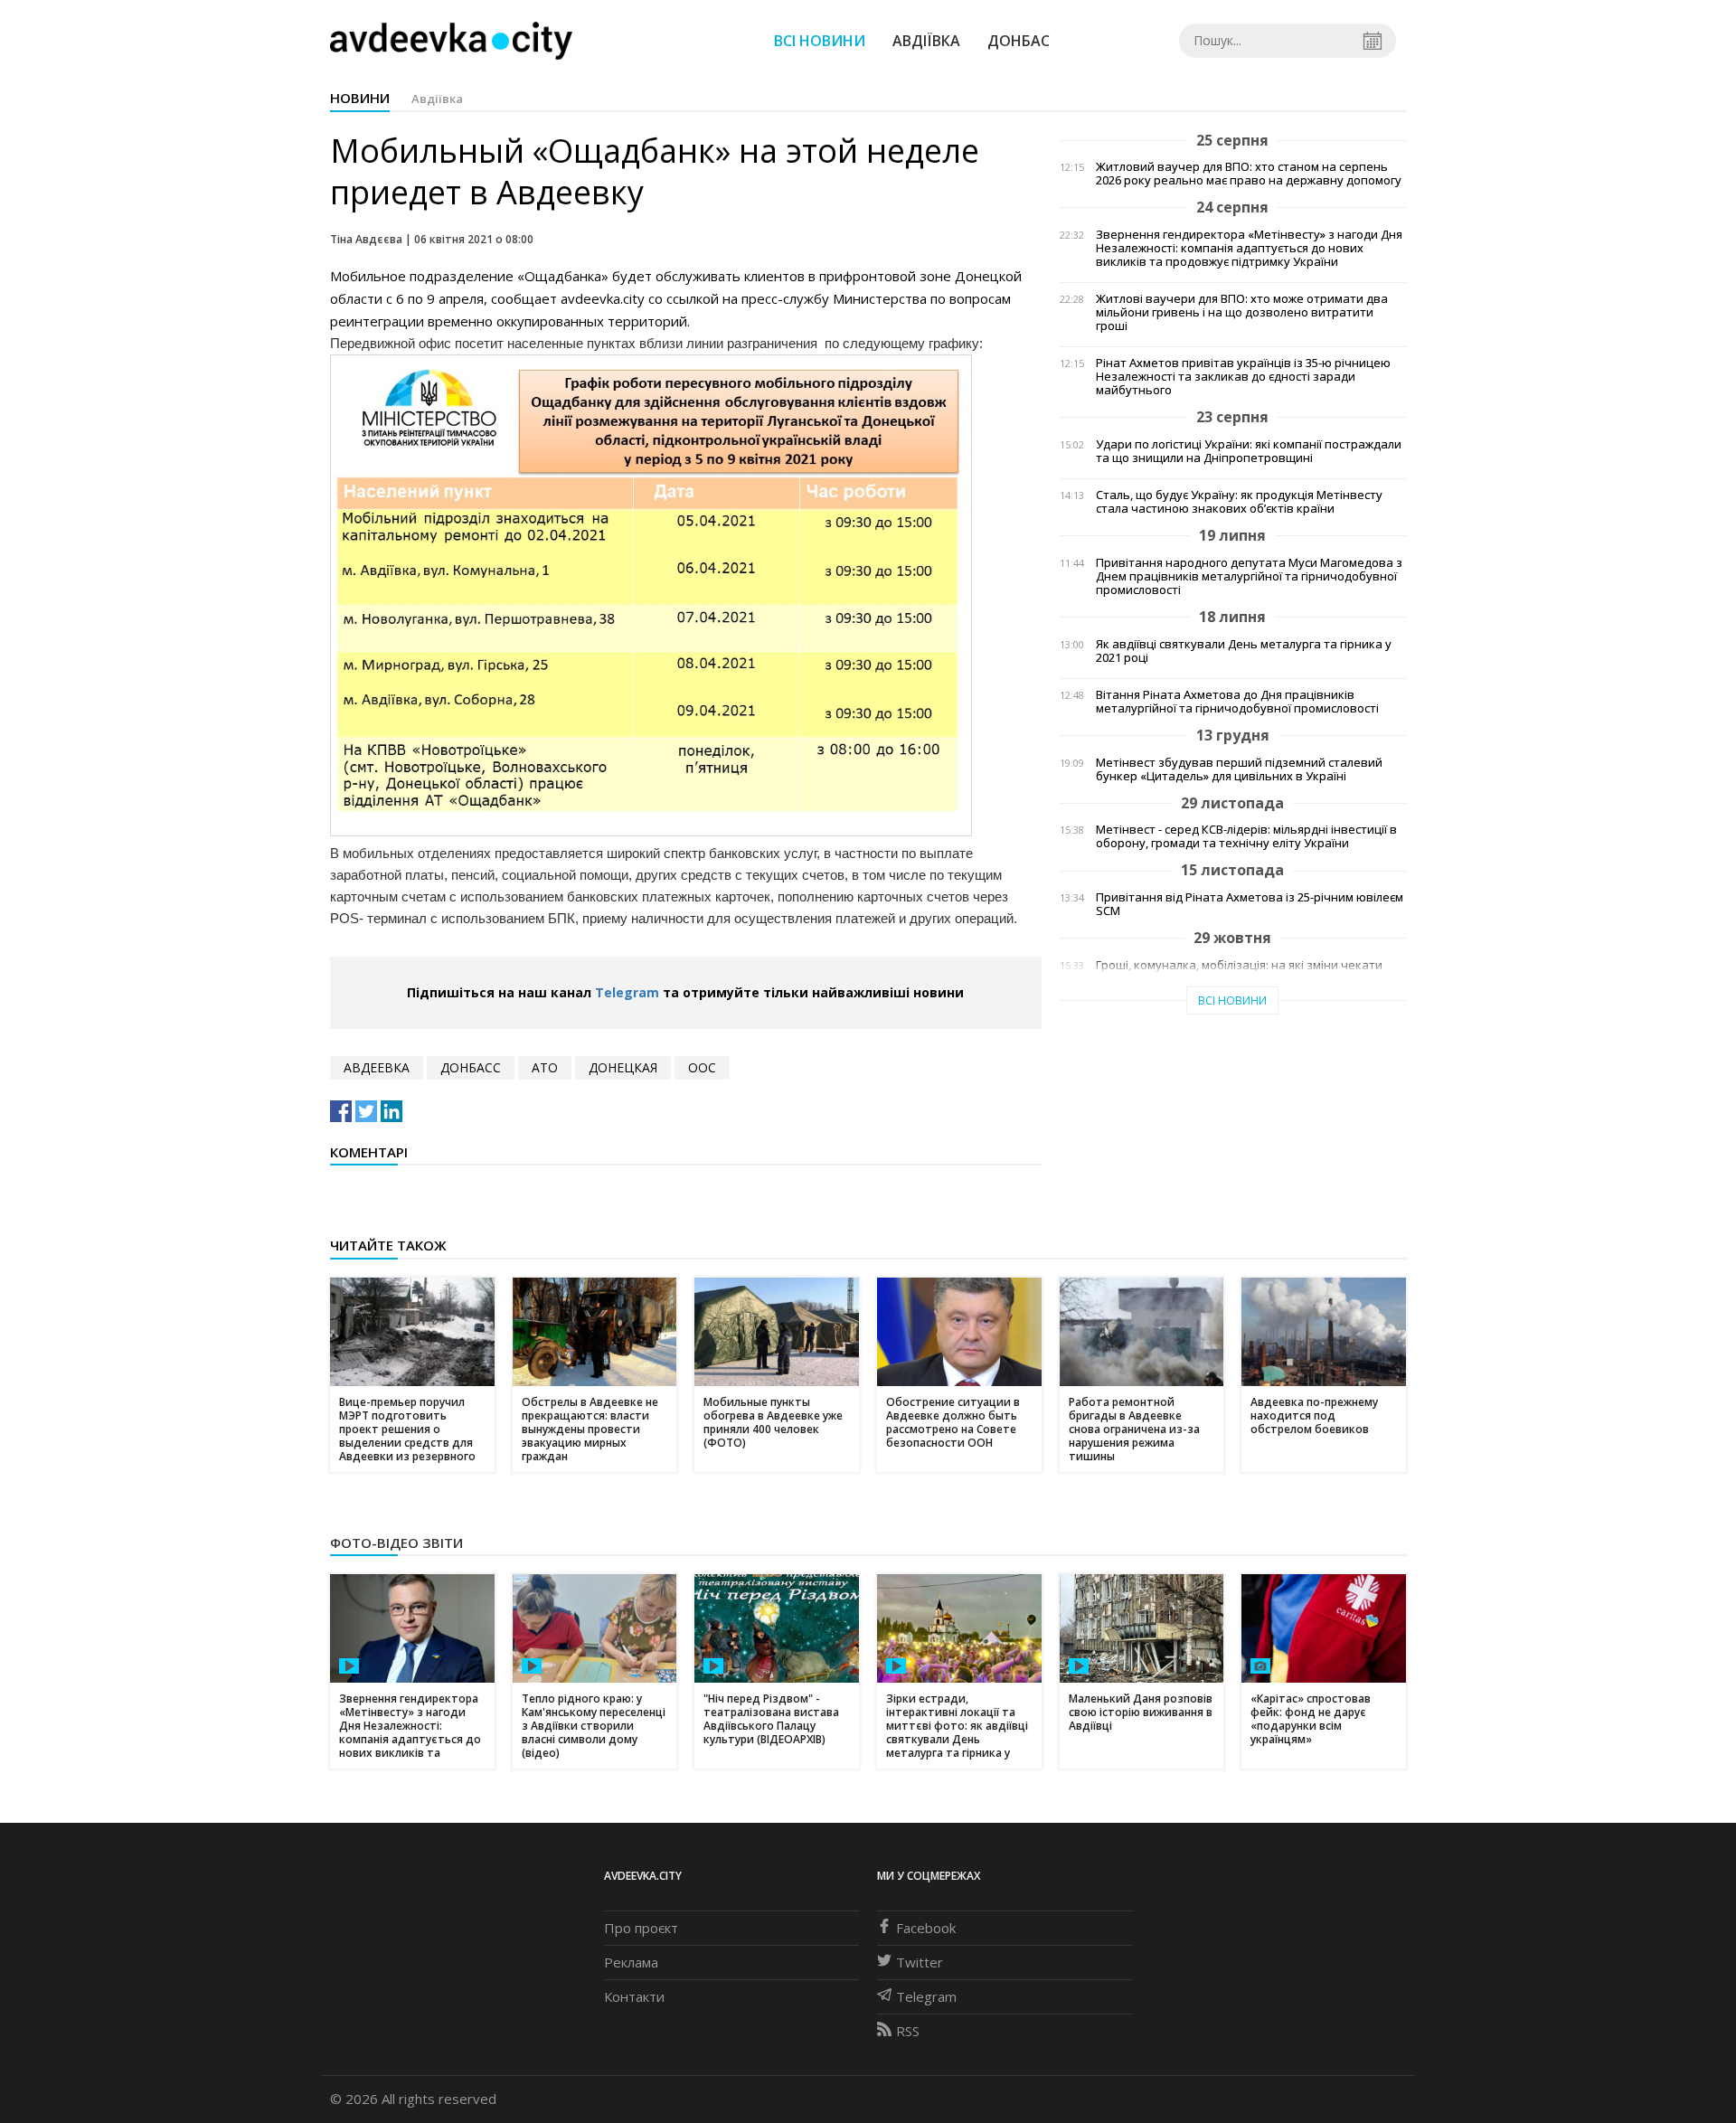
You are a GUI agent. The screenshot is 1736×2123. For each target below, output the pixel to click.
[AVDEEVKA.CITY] (451, 40)
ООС (702, 1067)
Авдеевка (377, 1067)
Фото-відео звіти (396, 1543)
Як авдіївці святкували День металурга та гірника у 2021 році (1244, 651)
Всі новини (820, 41)
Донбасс (471, 1067)
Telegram (627, 992)
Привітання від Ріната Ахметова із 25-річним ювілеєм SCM (1250, 904)
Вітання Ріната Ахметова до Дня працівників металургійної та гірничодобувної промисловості (1237, 702)
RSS (908, 2031)
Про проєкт (641, 1928)
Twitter (920, 1962)
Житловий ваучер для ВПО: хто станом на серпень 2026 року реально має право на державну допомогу (1249, 174)
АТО (545, 1067)
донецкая (623, 1067)
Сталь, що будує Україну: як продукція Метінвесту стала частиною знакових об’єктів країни (1239, 502)
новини (360, 98)
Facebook (926, 1928)
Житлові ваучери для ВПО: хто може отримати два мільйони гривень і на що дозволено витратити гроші (1242, 312)
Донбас (1019, 41)
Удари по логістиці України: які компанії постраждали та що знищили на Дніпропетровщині (1249, 451)
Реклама (631, 1962)
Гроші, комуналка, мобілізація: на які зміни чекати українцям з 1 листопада (1239, 972)
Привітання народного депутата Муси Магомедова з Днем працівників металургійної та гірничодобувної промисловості (1249, 576)
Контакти (634, 1996)
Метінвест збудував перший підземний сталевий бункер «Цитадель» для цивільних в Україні (1239, 769)
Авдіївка (926, 41)
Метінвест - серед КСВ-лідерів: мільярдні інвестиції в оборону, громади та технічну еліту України (1246, 836)
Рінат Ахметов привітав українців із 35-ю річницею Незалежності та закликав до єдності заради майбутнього (1243, 377)
